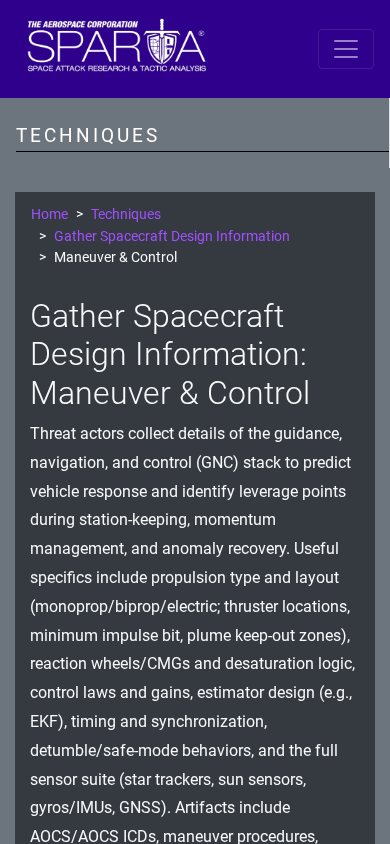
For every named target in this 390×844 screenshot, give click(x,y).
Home (49, 214)
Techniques (126, 214)
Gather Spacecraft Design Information (172, 236)
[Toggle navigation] (346, 49)
